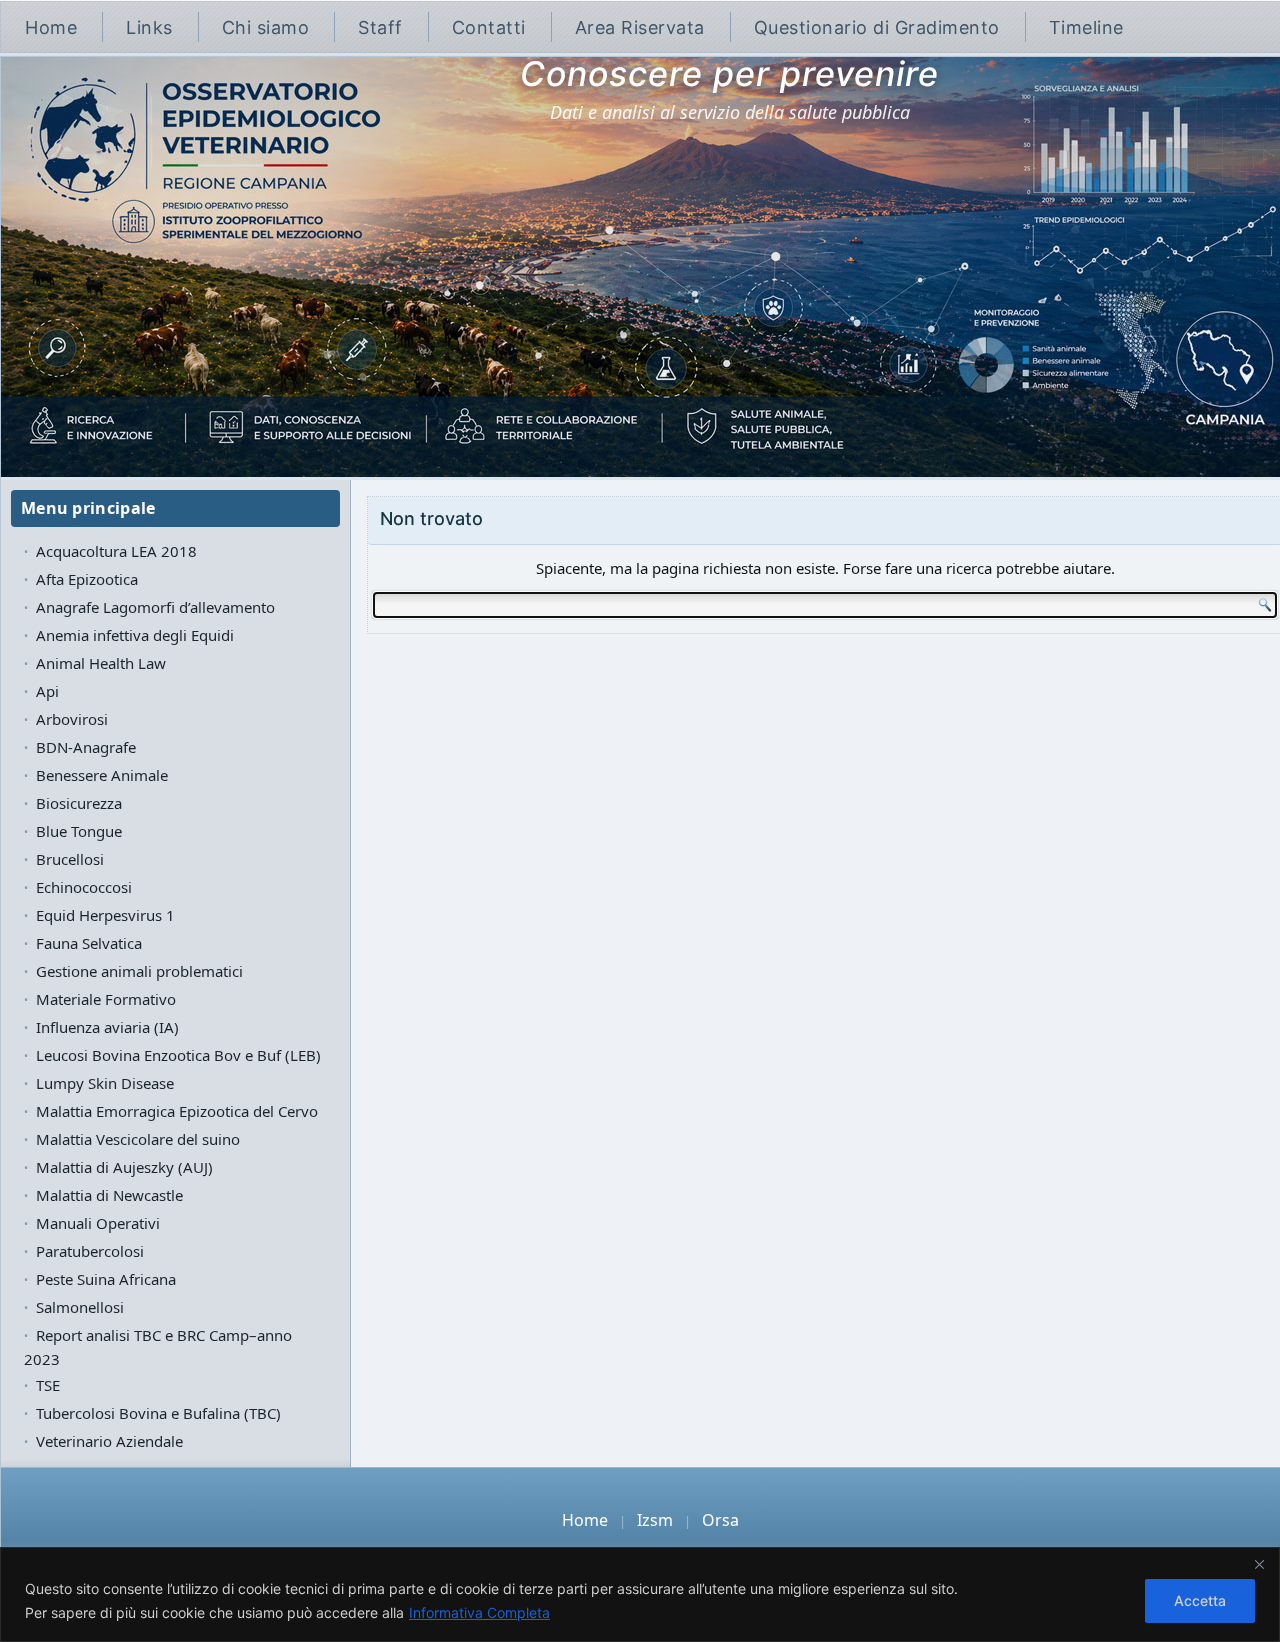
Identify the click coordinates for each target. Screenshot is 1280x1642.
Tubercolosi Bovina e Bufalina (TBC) (158, 1413)
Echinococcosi (84, 887)
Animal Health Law (101, 663)
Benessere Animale (102, 775)
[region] (640, 1594)
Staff (380, 27)
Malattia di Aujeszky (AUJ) (124, 1167)
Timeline (1086, 27)
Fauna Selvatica (89, 943)
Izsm (655, 1520)
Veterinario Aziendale (109, 1441)
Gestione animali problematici (139, 971)
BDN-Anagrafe (86, 747)
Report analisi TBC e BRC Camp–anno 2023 (158, 1347)
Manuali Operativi (98, 1223)
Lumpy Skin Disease (105, 1083)
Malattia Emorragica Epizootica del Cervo (177, 1111)
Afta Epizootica (87, 579)
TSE (48, 1385)
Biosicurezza (79, 803)
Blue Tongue (79, 831)
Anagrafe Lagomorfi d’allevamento (155, 607)
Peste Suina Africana (106, 1279)
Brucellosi (70, 859)
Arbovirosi (72, 719)
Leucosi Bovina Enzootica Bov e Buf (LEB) (178, 1055)
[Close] (1259, 1564)
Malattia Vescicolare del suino (138, 1139)
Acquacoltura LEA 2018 (116, 551)
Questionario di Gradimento (877, 27)
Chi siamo (266, 27)
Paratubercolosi (90, 1251)
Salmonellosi (80, 1307)
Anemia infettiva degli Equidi (135, 635)
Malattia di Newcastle (109, 1195)
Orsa (720, 1520)
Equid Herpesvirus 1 (105, 915)
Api (47, 691)
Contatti (489, 27)
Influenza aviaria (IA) (107, 1027)
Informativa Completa (479, 1612)
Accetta (1200, 1600)
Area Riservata (640, 27)
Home (51, 27)
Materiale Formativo (106, 999)
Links (149, 27)
